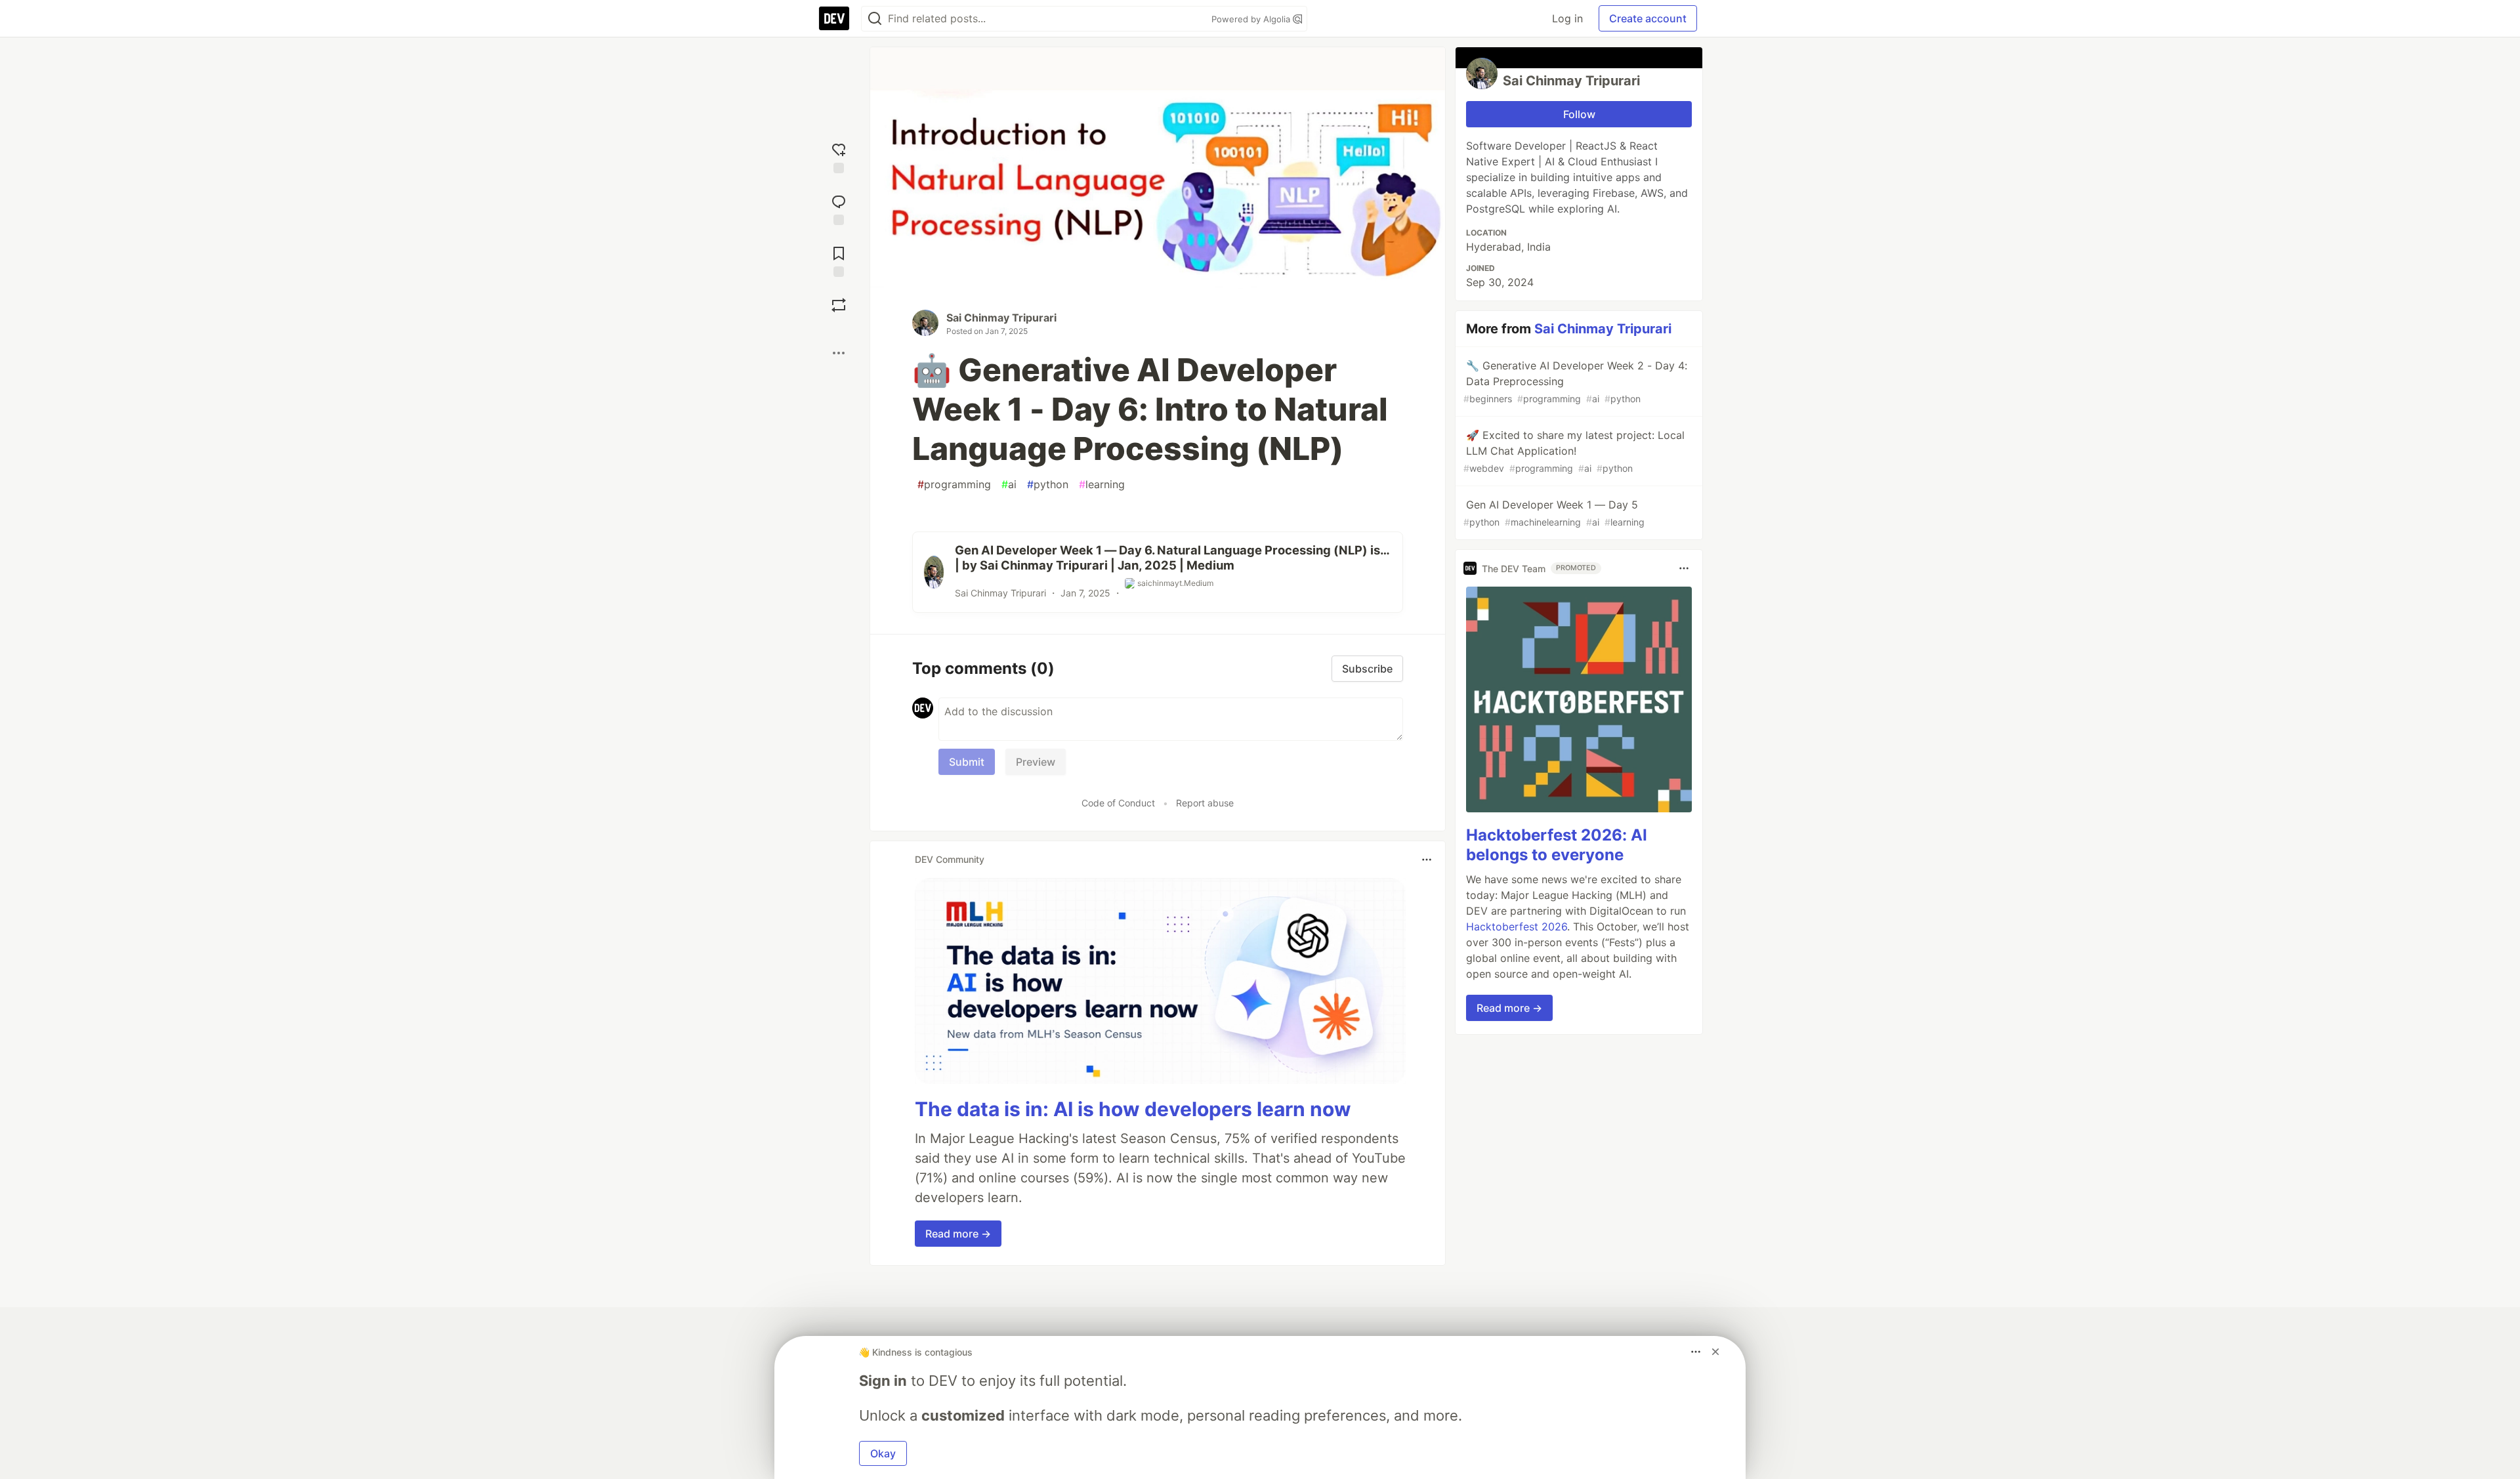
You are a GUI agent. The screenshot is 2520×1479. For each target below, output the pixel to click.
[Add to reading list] (839, 260)
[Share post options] (839, 353)
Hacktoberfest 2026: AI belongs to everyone (1557, 845)
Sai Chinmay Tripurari (1001, 318)
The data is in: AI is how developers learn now (1133, 1109)
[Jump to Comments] (839, 208)
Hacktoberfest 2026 (1517, 927)
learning (1102, 484)
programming (954, 484)
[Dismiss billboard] (1715, 1352)
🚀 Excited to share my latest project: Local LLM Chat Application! (1574, 451)
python (1048, 484)
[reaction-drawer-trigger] (839, 156)
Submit (967, 762)
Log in (1567, 18)
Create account (1648, 18)
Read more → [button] (958, 1234)
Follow (1579, 114)
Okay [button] (883, 1453)
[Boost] (839, 305)
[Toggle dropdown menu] (1427, 860)
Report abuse (1205, 803)
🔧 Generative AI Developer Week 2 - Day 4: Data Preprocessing (1575, 382)
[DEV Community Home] (834, 18)
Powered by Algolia (1252, 19)
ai (1009, 484)
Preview (1036, 762)
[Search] (875, 19)
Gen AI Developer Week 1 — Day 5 (1554, 513)
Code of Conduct (1118, 803)
